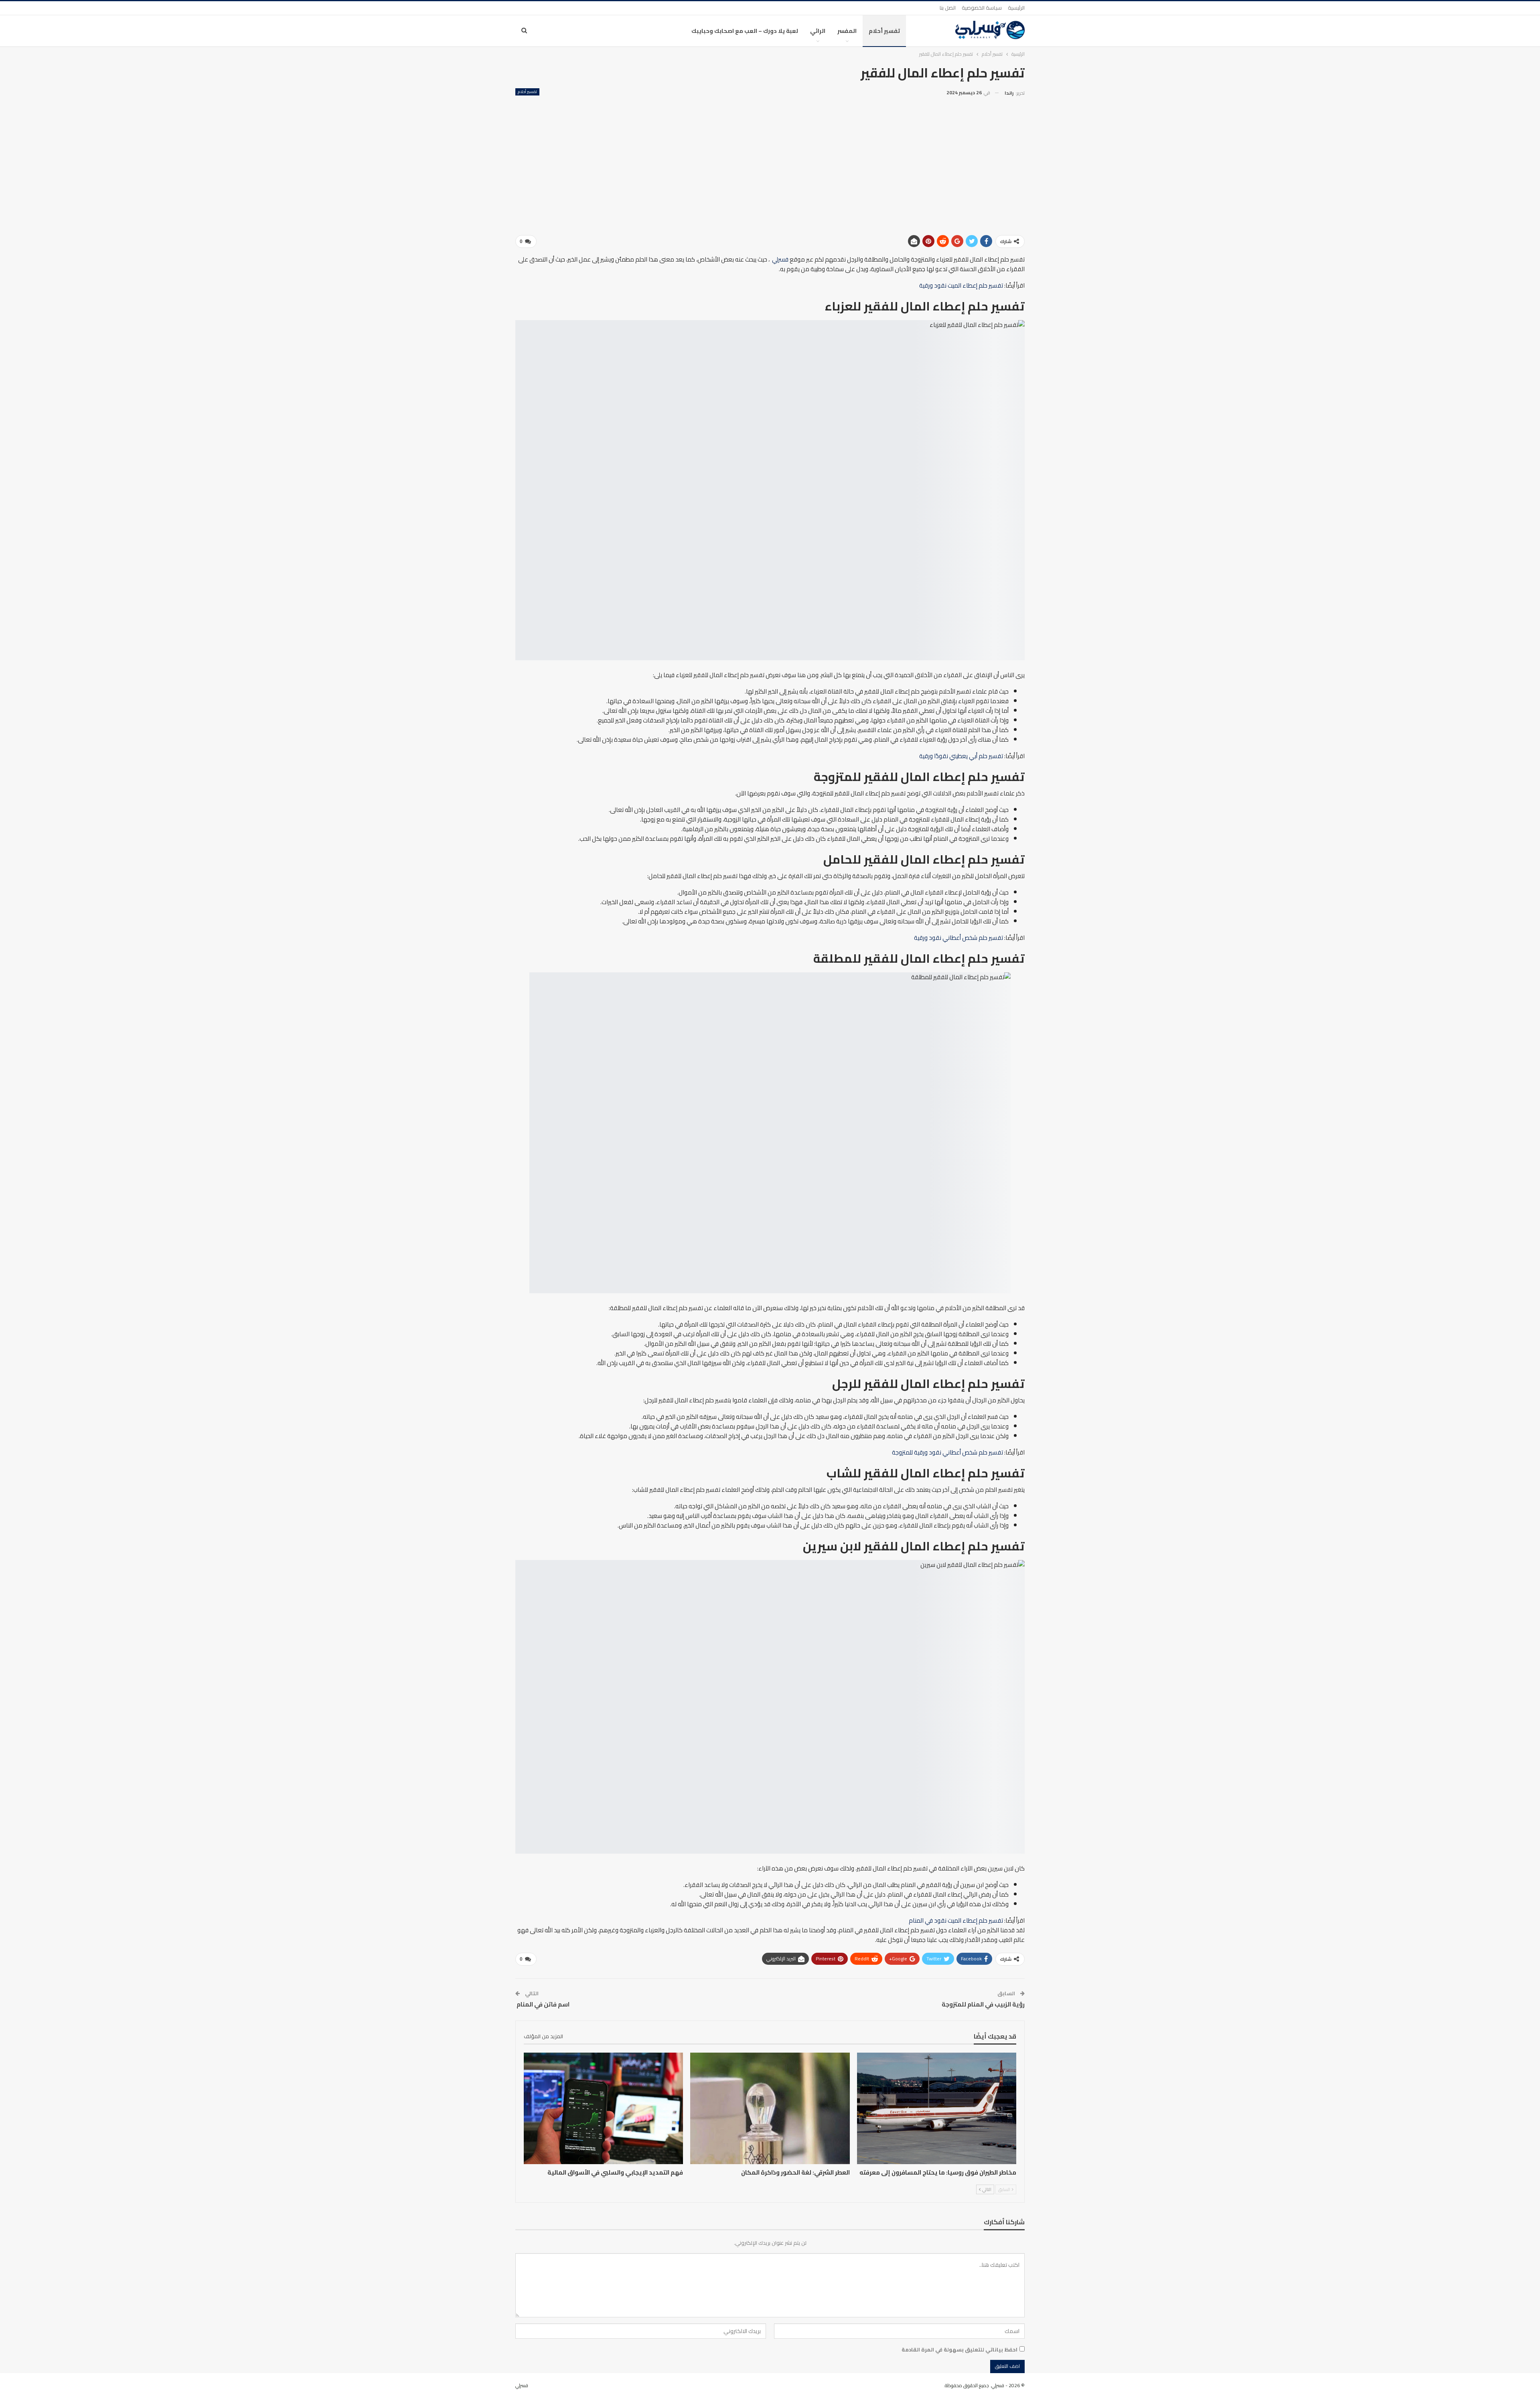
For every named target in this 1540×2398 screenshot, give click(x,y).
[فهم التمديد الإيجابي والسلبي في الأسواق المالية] (603, 2108)
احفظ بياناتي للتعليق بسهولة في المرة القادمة (959, 2349)
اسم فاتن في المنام (542, 2004)
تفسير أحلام (884, 31)
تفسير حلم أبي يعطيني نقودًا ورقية (961, 756)
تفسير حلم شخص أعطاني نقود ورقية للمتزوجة (947, 1452)
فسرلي (780, 259)
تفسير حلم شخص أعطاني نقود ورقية (958, 938)
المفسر (847, 31)
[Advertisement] (770, 158)
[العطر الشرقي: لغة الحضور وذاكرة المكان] (770, 2108)
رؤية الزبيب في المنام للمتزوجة (983, 2004)
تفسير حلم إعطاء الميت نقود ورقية (961, 285)
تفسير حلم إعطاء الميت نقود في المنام (956, 1920)
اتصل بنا (948, 8)
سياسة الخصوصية (982, 8)
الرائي (818, 31)
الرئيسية (1016, 8)
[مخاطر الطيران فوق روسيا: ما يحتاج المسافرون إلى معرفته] (937, 2108)
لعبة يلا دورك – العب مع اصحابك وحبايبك (745, 31)
